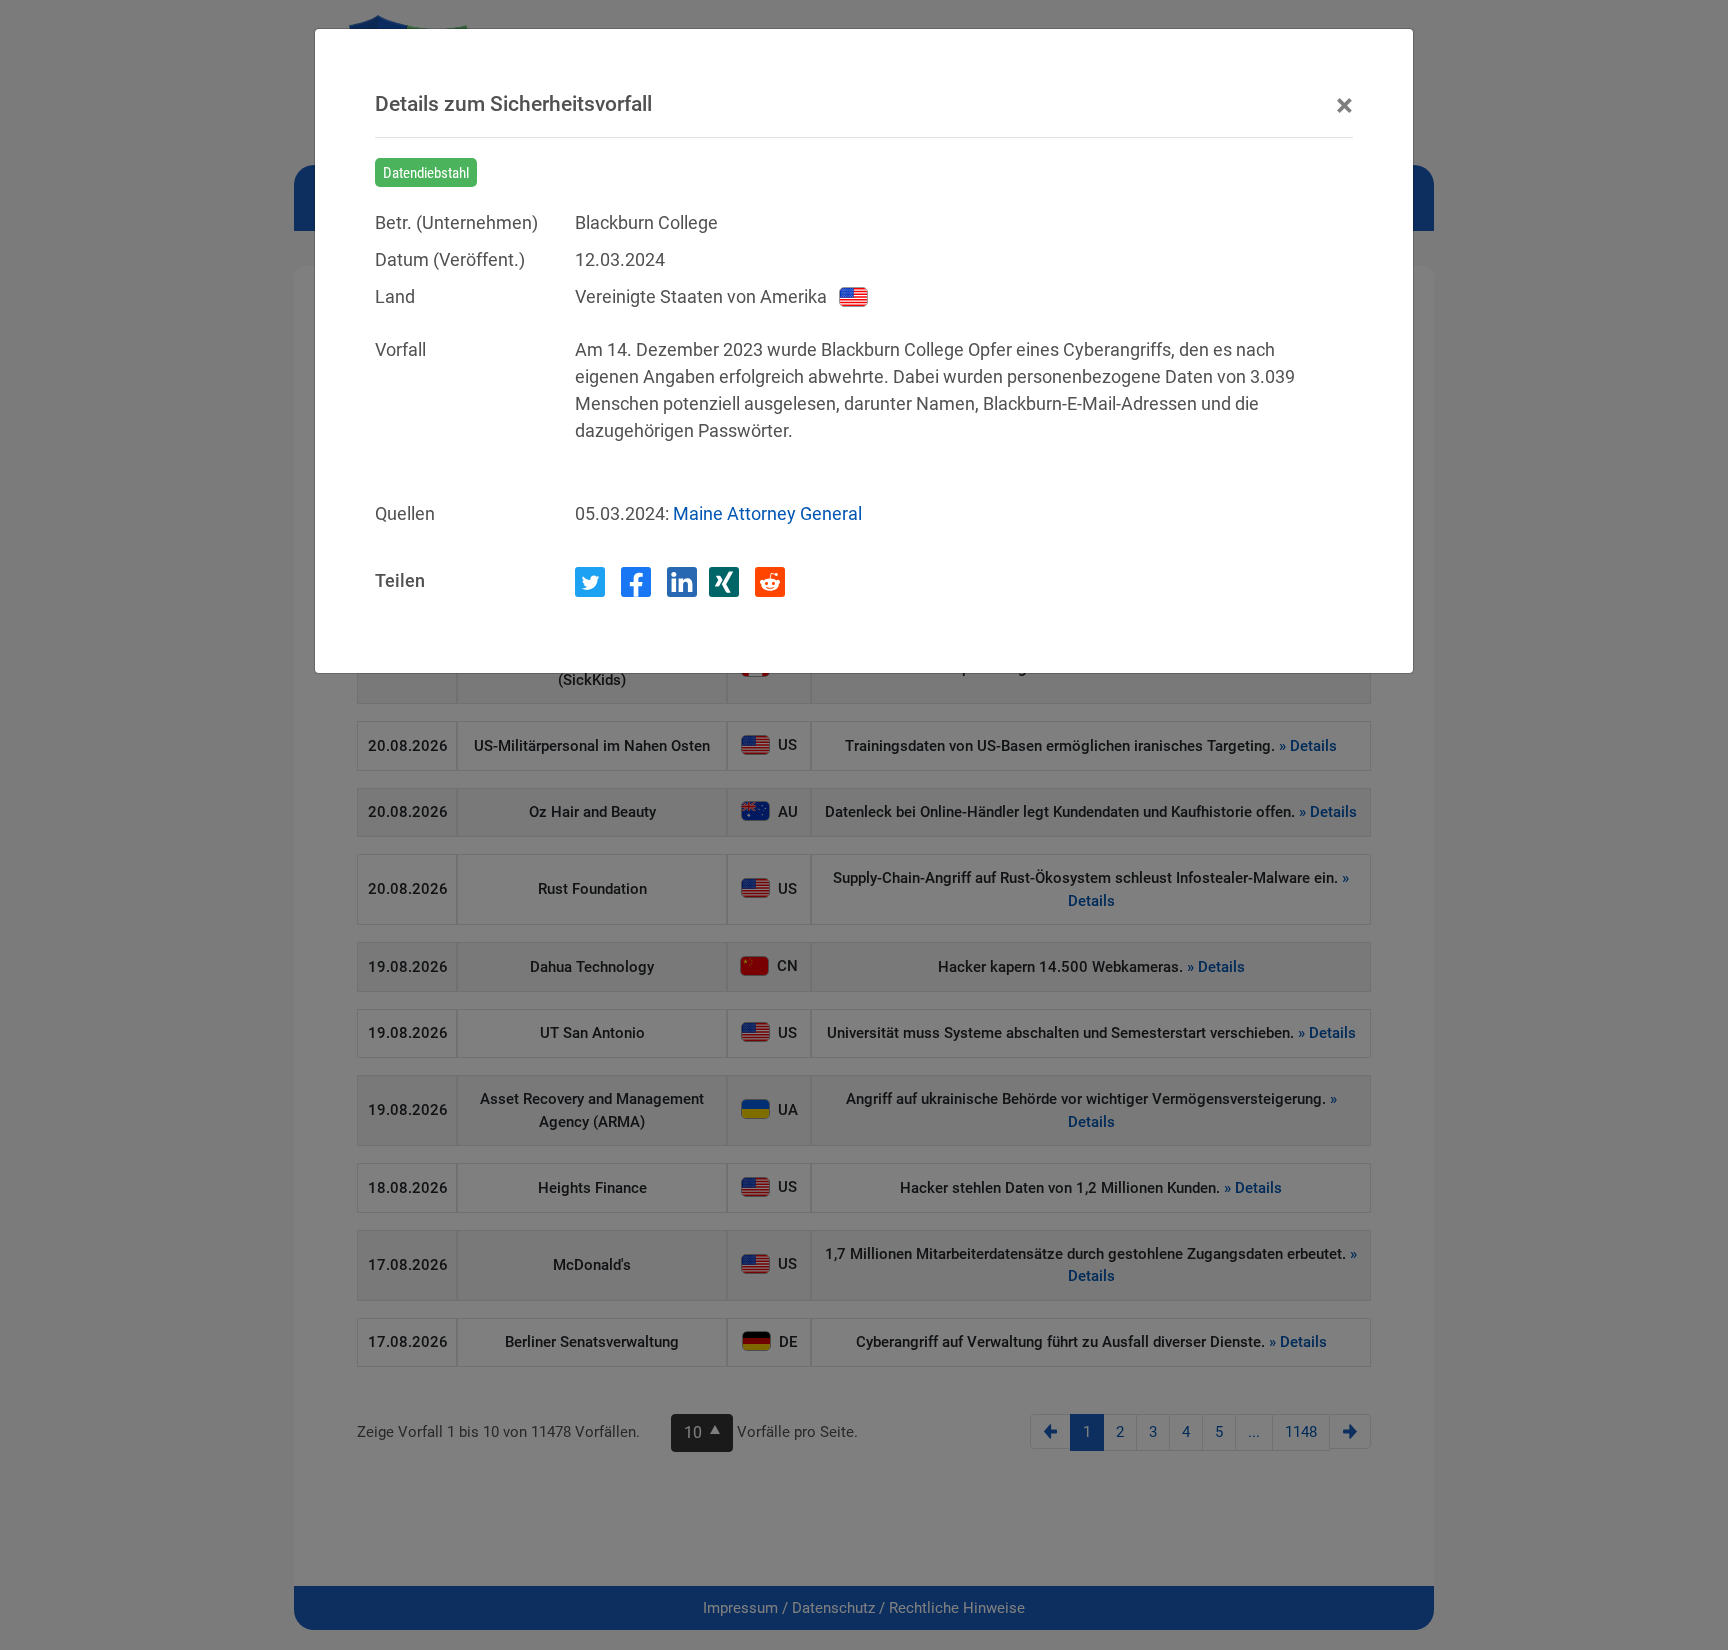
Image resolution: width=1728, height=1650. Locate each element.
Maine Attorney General (767, 513)
